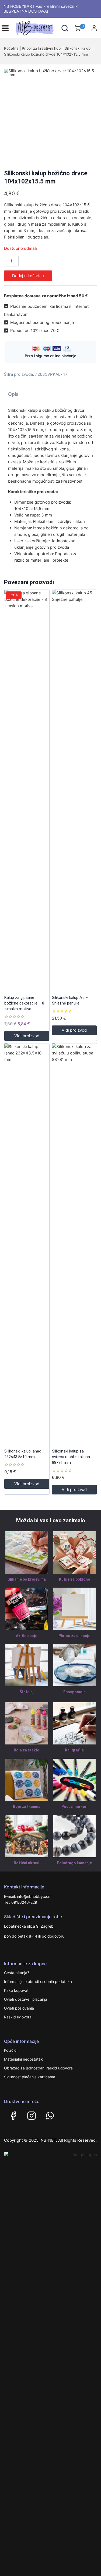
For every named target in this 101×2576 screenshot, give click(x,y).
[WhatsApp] (50, 2116)
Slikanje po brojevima (27, 1579)
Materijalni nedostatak (23, 2059)
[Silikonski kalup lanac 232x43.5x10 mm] (27, 1245)
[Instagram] (32, 2116)
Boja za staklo (27, 1750)
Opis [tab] (13, 394)
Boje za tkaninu (27, 1807)
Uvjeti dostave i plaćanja (26, 1999)
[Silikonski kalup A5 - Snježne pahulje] (74, 791)
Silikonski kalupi (78, 48)
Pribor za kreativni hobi (42, 48)
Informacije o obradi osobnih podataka (38, 1981)
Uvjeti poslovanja (19, 2008)
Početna (11, 48)
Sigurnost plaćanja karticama (30, 2077)
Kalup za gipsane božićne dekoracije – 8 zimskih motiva (24, 1003)
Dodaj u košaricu (28, 276)
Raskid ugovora (18, 2017)
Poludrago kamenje (74, 1863)
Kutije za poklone (74, 1579)
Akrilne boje (27, 1636)
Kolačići (11, 2050)
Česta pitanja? (17, 1973)
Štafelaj (27, 1692)
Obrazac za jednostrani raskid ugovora (38, 2068)
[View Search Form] (65, 28)
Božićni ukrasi (27, 1863)
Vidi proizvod (27, 1036)
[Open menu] (5, 28)
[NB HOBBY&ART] (35, 28)
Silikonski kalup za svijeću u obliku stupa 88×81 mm (71, 1457)
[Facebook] (13, 2116)
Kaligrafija (74, 1750)
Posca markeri (74, 1807)
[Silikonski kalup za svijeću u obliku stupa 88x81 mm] (74, 1245)
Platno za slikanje (74, 1636)
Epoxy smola (74, 1692)
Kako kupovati (17, 1990)
